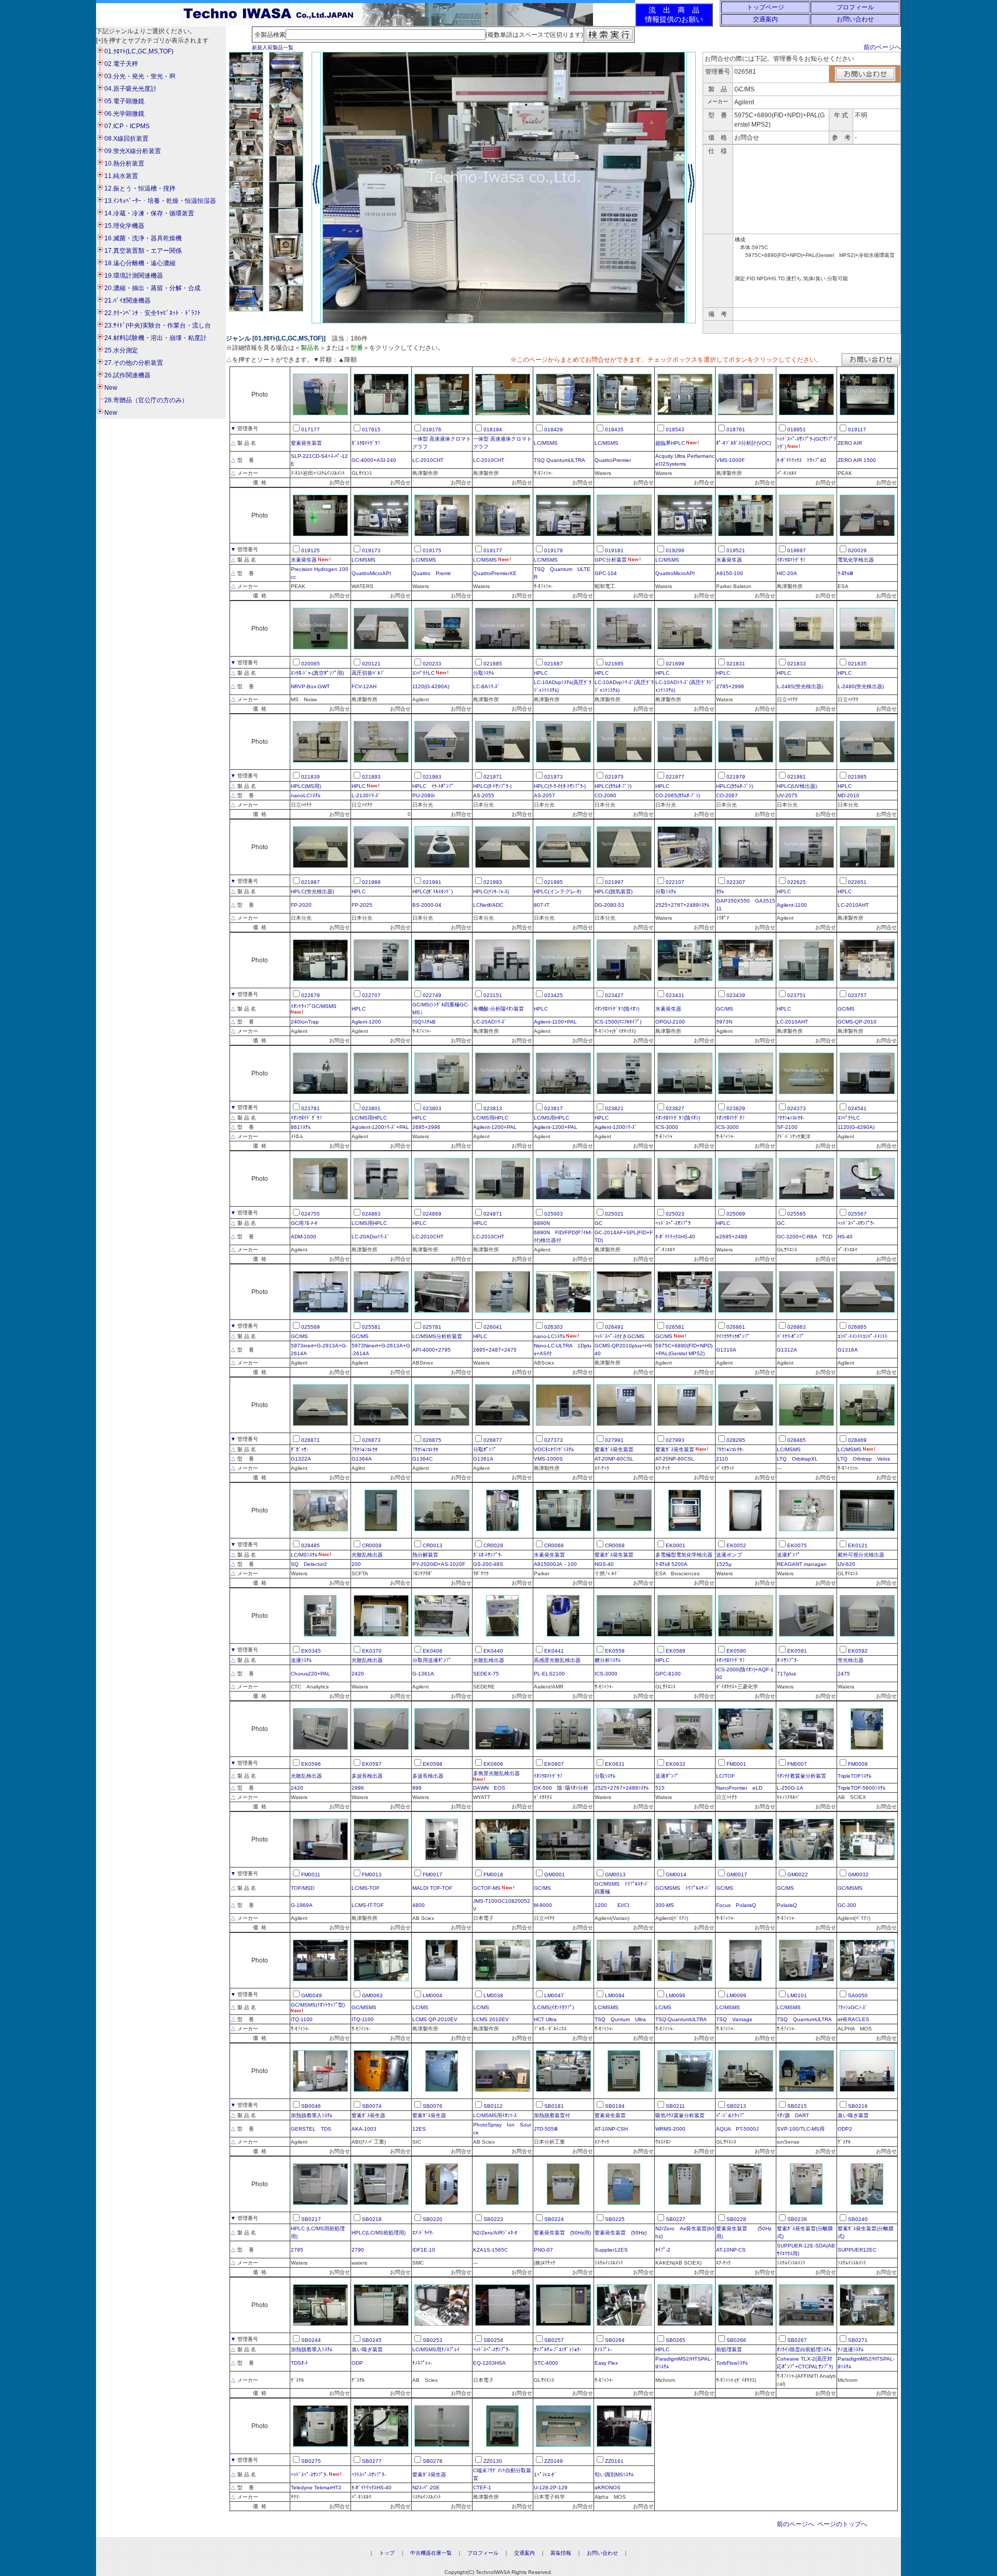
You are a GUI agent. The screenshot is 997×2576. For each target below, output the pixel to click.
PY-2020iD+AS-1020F (439, 1564)
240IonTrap (305, 1022)
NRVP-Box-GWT (310, 686)
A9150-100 (730, 573)
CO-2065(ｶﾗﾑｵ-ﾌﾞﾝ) (678, 795)
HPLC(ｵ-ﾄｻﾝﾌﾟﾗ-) (492, 786)
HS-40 (845, 1237)
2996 (358, 1788)
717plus (786, 1674)
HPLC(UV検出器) (797, 786)
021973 (554, 777)
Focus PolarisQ (736, 1905)
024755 (311, 1214)
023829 (736, 1108)
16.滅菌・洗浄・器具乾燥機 (143, 238)
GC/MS (725, 1009)
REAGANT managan (802, 1564)
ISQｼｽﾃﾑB (424, 1022)
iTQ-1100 (302, 2019)
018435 (614, 430)
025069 (736, 1214)
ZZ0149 (554, 2461)
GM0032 (858, 1875)
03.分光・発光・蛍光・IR (140, 76)
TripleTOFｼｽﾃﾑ (854, 1776)
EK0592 (858, 1651)
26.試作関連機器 (127, 375)
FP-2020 (301, 905)
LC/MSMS (546, 443)
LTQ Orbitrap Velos (864, 1459)
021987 (311, 882)
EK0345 (311, 1651)
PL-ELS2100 (549, 1674)
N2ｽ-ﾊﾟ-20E (426, 2488)
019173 (371, 550)
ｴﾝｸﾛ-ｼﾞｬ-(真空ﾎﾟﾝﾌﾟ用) (317, 673)
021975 (614, 777)
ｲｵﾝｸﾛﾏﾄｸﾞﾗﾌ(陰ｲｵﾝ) (617, 1009)
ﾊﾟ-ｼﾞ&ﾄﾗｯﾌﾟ (730, 2115)
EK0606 (493, 1764)
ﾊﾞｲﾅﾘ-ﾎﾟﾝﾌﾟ (791, 1336)
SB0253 (433, 2340)
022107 (675, 882)
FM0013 (372, 1875)
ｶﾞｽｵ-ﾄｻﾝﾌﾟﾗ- (488, 1555)
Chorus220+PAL (311, 1674)
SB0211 (675, 2106)
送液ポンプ (729, 1555)
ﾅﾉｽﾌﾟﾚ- (603, 2349)
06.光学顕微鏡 (124, 114)
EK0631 (615, 1764)
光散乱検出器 (367, 1555)
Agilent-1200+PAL (495, 1127)
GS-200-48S (488, 1564)
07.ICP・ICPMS (127, 126)
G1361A (483, 1459)
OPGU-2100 (670, 1022)
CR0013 (433, 1545)
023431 (675, 995)
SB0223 (493, 2219)
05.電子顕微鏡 (124, 101)
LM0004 (433, 1995)
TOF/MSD (302, 1888)
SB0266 (736, 2340)
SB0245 (372, 2340)
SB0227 (676, 2219)
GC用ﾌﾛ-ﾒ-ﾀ (304, 1223)
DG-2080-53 (609, 905)
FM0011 (311, 1875)
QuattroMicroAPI (371, 573)
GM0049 (312, 1995)
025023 (675, 1214)
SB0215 (797, 2106)
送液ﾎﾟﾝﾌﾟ (789, 1555)
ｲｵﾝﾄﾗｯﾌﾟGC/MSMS (314, 1006)
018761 (736, 430)
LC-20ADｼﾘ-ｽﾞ (490, 1022)
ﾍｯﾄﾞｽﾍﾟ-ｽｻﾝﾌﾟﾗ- (856, 1223)
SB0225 (615, 2219)
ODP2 (845, 2129)
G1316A (848, 1350)
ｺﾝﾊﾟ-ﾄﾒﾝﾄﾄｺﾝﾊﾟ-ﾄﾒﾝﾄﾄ (863, 1336)
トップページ (765, 7)
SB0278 (433, 2461)
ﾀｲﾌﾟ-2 (663, 2250)
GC (598, 1223)
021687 (554, 664)
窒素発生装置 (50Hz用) (562, 2233)
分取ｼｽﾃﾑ (483, 673)
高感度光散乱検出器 (557, 1660)
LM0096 (676, 1995)
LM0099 (736, 1995)
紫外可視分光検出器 (861, 1555)
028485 (311, 1545)
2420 (358, 1674)
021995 (554, 882)
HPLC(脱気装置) (614, 891)
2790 (358, 2250)
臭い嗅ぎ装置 (853, 2115)
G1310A (726, 1350)
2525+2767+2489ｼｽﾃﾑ (682, 905)
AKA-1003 (364, 2129)
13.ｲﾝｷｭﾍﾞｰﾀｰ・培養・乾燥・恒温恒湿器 (160, 201)
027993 (675, 1440)
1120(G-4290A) (431, 686)
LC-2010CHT (428, 460)
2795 (297, 2250)
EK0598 (433, 1764)
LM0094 (615, 1995)
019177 (493, 550)
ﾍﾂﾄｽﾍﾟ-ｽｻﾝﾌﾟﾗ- (369, 2475)
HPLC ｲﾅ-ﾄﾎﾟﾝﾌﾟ (433, 786)
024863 (371, 1214)
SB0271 (858, 2340)
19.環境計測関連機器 (134, 276)
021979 (736, 777)
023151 (493, 995)
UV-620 (846, 1564)
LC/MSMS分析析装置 (437, 1336)
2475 (844, 1674)
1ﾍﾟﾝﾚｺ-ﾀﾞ (545, 2475)
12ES (419, 2129)
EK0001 (676, 1545)
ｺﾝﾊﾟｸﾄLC (423, 673)
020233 (432, 664)
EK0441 (554, 1651)
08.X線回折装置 (126, 139)
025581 (371, 1327)
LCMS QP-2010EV (435, 2019)
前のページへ (882, 47)
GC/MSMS (850, 1888)
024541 (857, 1108)
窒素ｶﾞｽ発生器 (368, 2115)
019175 (432, 550)
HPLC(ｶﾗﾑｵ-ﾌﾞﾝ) (613, 786)
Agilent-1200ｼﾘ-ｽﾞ (616, 1127)
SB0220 (433, 2219)
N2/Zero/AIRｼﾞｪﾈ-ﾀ (495, 2233)
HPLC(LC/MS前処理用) (379, 2233)
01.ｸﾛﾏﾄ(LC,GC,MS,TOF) (139, 51)
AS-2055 (484, 795)
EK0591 (797, 1651)
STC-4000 (546, 2363)
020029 (857, 550)
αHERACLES (853, 2019)
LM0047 (554, 1995)
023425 (554, 995)
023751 (797, 995)
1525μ (724, 1564)
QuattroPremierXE (495, 573)
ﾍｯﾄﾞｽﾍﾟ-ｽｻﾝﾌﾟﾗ (673, 1223)
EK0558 (615, 1651)
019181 (614, 550)
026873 (371, 1440)
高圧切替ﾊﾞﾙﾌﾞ (368, 673)
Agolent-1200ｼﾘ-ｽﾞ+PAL (380, 1127)
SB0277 (372, 2461)
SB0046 (311, 2106)
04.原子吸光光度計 (131, 89)
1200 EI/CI (612, 1905)
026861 (736, 1327)
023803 (432, 1108)
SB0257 (554, 2340)
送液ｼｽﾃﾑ (301, 1660)
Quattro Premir (432, 573)
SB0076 (433, 2106)
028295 (736, 1440)
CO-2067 (727, 795)
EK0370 (372, 1651)
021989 (371, 882)
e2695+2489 (732, 1237)
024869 (432, 1214)
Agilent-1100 (792, 905)
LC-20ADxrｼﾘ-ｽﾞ (370, 1237)
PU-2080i (423, 795)
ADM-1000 (304, 1237)
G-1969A (302, 1905)
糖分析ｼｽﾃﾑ (608, 1660)
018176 (432, 430)
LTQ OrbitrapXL (797, 1459)
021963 (432, 777)
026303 (554, 1327)
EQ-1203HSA (489, 2363)
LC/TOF (725, 1776)
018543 (675, 430)
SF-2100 (787, 1127)
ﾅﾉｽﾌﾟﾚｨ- (422, 2363)
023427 (614, 995)
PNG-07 (543, 2250)
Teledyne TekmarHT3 (316, 2488)
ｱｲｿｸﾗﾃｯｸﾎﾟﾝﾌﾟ (733, 1336)
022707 (371, 995)
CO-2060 (605, 795)
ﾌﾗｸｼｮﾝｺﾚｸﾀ (365, 1449)
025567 (857, 1214)
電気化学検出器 (856, 560)
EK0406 (433, 1651)
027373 (554, 1440)
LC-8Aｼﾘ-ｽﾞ (487, 686)
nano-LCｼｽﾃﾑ (549, 1336)
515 (660, 1788)
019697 (797, 550)
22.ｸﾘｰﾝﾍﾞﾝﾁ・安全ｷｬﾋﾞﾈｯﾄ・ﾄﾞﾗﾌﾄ (152, 313)
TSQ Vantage (734, 2019)
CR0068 (615, 1545)
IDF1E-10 (424, 2250)
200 (356, 1564)
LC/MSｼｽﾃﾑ (304, 1555)
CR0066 (554, 1545)
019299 (675, 550)
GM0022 (798, 1875)
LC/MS (420, 2007)
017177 (311, 430)
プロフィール (855, 7)
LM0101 (797, 1995)
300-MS (665, 1905)
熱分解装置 (425, 1555)
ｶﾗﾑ (720, 891)
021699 (675, 664)
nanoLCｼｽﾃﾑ (306, 795)
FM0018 (493, 1875)
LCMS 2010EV (491, 2019)
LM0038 (493, 1995)
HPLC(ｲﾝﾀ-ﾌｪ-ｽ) (491, 891)
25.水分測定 (121, 350)
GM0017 (737, 1875)
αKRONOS (608, 2488)
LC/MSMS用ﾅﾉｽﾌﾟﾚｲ (436, 2349)
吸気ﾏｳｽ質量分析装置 (680, 2115)
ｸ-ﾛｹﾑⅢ (845, 573)
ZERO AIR (850, 443)
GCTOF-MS (487, 1888)
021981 (797, 777)
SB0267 (797, 2340)
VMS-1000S (548, 1459)
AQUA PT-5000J (737, 2129)
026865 (857, 1327)
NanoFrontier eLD (739, 1788)
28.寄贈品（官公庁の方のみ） (146, 400)
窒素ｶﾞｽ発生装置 (614, 1449)
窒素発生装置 (306, 443)
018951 (797, 430)
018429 (554, 430)
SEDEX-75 (486, 1674)
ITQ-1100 (363, 2019)
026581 (675, 1327)
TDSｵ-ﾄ (299, 2363)
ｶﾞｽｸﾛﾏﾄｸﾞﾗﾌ (366, 443)
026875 (432, 1440)
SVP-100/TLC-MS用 (801, 2129)
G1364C (422, 1459)
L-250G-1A (790, 1788)
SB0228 (736, 2219)
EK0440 (493, 1651)
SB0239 (797, 2219)
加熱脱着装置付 (552, 2115)
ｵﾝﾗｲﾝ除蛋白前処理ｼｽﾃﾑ (804, 2349)
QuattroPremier (613, 460)
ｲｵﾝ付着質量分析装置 (801, 1776)
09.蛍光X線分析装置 (133, 151)
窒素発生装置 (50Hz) (621, 2233)
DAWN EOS (489, 1788)
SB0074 (372, 2106)
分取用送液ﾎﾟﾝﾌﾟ (432, 1660)
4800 (419, 1905)
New (111, 388)
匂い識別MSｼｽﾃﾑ (614, 2475)
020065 (311, 664)
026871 (311, 1440)
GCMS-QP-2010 (857, 1022)
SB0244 (311, 2340)
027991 (614, 1440)
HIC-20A (787, 573)
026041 (493, 1327)
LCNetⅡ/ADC (488, 905)
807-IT (542, 905)
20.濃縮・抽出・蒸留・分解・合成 (152, 288)
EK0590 (736, 1651)
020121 (371, 664)
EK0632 (676, 1764)
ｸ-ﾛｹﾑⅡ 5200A (671, 1564)
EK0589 (676, 1651)
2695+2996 (426, 1127)
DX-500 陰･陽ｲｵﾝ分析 (561, 1788)
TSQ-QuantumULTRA (681, 2019)
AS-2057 (544, 795)
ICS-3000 (667, 1127)
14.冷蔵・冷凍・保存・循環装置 (149, 213)
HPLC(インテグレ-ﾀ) (557, 891)
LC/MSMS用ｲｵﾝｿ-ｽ (495, 2115)
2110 (722, 1459)
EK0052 (736, 1545)
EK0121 (858, 1545)
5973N (724, 1022)
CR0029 (493, 1545)
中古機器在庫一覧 (431, 2553)
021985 (857, 777)
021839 (311, 777)
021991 (432, 882)
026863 (797, 1327)
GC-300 (847, 1905)
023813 (493, 1108)
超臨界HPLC (670, 443)
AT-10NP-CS (731, 2250)
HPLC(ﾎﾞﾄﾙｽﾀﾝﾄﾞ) (433, 891)
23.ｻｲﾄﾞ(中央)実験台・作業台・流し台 (158, 325)
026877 (493, 1440)
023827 (675, 1108)
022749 (432, 995)
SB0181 (554, 2106)
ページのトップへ (842, 2524)
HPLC (541, 673)
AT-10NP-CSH (611, 2129)
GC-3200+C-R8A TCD (805, 1237)
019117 (857, 430)
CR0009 (372, 1545)
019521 (736, 550)
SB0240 (858, 2219)
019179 (554, 550)
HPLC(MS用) (306, 786)
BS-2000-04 (427, 905)
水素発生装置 (549, 1555)
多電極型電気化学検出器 (684, 1555)
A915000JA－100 (555, 1564)
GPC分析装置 (611, 560)
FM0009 (858, 1764)
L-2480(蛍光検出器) (861, 686)
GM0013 (615, 1875)
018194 (493, 430)
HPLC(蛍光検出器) (312, 891)
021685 (493, 664)
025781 (432, 1327)
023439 (736, 995)
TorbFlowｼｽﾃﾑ (732, 2363)
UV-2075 (787, 795)
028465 (797, 1440)
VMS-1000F (730, 460)
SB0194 (615, 2106)
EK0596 (311, 1764)
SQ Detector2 (309, 1564)
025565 (797, 1214)
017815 (371, 430)
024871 (493, 1214)
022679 (311, 995)
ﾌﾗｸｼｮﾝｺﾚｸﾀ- (791, 1118)
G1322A (301, 1459)
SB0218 (372, 2219)
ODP (357, 2363)
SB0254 (493, 2340)
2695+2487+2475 (495, 1350)
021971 (493, 777)
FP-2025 (362, 905)
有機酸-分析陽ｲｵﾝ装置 (498, 1009)
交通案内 (765, 19)
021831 (736, 664)
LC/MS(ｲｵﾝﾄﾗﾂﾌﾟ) (554, 2007)
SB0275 (311, 2461)
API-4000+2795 (432, 1350)
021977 (675, 777)
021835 (857, 664)
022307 (736, 882)
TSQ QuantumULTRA (560, 460)
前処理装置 (729, 2349)
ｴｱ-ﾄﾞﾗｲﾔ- (423, 2233)
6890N (542, 1223)
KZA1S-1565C (490, 2250)
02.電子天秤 (121, 64)
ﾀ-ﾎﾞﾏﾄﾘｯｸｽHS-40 (675, 1237)
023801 (371, 1108)
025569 (311, 1327)
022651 (857, 882)
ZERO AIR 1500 (857, 460)
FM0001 (736, 1764)
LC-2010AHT (853, 905)
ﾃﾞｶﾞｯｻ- (299, 1449)
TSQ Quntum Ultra (620, 2019)
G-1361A (423, 1674)
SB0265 (676, 2340)
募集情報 (561, 2553)
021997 (614, 882)
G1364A (362, 1459)
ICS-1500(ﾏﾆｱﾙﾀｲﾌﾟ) (618, 1022)
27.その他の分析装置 (134, 363)
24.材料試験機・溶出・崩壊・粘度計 (156, 338)
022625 (797, 882)
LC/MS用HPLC (369, 1118)
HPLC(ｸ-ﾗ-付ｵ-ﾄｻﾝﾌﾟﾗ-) (560, 786)
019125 (311, 550)
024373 (797, 1108)
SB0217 (311, 2219)
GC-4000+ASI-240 (374, 460)
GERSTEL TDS (311, 2129)
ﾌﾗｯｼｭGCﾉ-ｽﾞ (853, 2007)
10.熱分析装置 (124, 163)
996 (417, 1788)
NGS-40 (604, 1564)
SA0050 (858, 1995)
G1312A (787, 1350)
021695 (614, 664)
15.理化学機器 (124, 226)
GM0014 (676, 1875)
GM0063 (372, 1995)
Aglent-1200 (366, 1022)
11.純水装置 (121, 176)
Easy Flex (606, 2363)
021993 (493, 882)
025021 (614, 1214)
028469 (857, 1440)
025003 (554, 1214)
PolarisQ (787, 1905)
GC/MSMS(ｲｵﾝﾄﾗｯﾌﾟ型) (318, 2005)
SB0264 (615, 2340)
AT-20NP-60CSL (614, 1459)
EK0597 (372, 1764)
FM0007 (797, 1764)
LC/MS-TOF (366, 1888)
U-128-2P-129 (551, 2488)
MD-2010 (848, 795)
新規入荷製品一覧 (273, 47)
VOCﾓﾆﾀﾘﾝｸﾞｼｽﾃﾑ (554, 1449)
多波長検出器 (367, 1776)
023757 (857, 995)
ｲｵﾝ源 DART (793, 2115)
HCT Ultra (545, 2019)
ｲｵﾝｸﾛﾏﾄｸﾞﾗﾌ (791, 560)
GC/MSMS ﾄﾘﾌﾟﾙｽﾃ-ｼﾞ (683, 1888)
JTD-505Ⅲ (546, 2129)
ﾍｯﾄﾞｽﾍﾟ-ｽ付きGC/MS (619, 1336)
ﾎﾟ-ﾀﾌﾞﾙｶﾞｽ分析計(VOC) (744, 443)
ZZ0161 (614, 2461)
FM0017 (433, 1875)
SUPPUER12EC (857, 2250)
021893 (371, 777)
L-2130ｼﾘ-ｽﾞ (366, 795)
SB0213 (736, 2106)
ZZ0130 (493, 2461)
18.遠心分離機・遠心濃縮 (140, 263)
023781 (311, 1108)
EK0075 (797, 1545)
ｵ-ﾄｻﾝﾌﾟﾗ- (787, 1660)
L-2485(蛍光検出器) (800, 686)
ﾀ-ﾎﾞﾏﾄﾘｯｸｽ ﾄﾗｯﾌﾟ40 (801, 460)
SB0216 (858, 2106)
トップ (387, 2553)
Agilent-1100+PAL (555, 1022)
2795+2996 (730, 686)
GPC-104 (606, 573)
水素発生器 (304, 560)
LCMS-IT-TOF (368, 1905)
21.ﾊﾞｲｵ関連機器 (127, 301)
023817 (554, 1108)
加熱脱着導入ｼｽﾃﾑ (312, 2115)
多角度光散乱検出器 (496, 1773)
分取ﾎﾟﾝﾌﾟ (485, 1449)
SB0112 (493, 2106)
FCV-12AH (364, 686)
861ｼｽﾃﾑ (301, 1127)
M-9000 (543, 1905)
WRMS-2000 (670, 2129)
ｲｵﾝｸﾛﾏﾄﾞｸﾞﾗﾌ (306, 1118)
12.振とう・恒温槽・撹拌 (140, 188)
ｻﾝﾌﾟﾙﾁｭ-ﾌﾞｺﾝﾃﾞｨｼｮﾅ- (557, 2349)
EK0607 (554, 1764)
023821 (614, 1108)
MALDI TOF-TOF (432, 1888)
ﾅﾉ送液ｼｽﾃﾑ (851, 2349)
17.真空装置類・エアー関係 (143, 251)
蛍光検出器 (851, 1660)
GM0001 (555, 1875)
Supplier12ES (611, 2250)
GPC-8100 (668, 1674)
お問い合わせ (855, 19)
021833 (797, 664)
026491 (614, 1327)
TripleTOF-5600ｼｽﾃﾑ (861, 1788)
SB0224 (554, 2219)
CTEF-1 (482, 2488)
